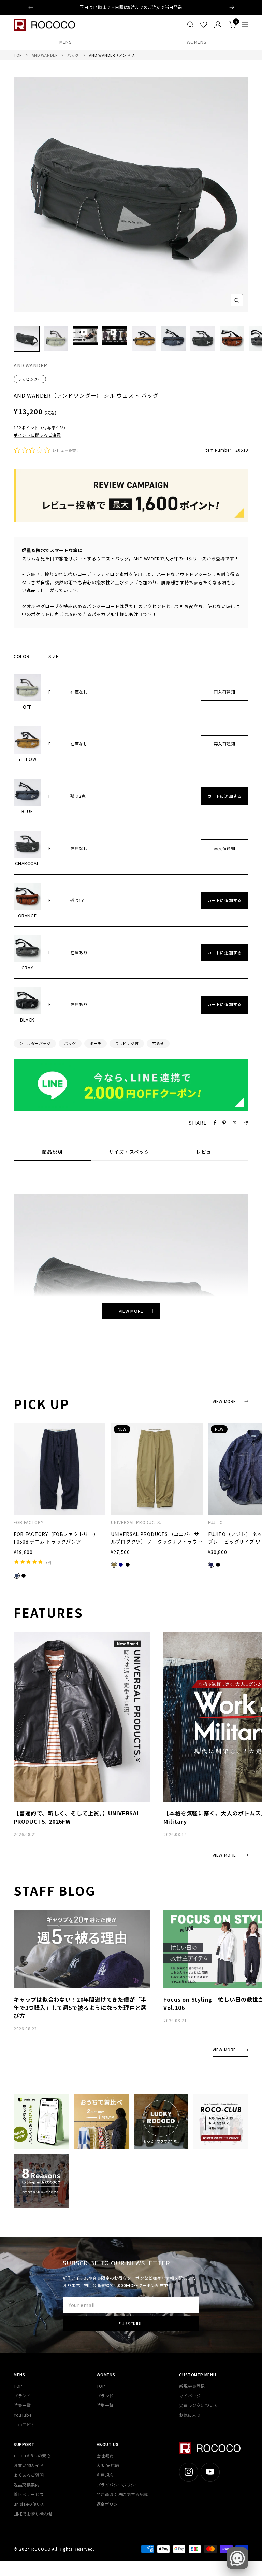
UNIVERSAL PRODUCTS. (136, 1522)
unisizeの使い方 (30, 2504)
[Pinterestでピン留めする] (224, 1123)
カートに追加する (225, 796)
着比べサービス (29, 2494)
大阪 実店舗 (108, 2465)
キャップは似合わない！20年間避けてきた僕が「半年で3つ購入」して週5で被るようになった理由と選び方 (80, 2008)
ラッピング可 (30, 379)
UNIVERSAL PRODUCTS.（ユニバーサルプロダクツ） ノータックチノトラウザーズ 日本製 (157, 1538)
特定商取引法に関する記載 (122, 2494)
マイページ (190, 2395)
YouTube (23, 2415)
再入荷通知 (225, 692)
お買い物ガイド (29, 2465)
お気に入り (190, 2415)
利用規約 (105, 2475)
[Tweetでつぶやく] (235, 1123)
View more (131, 1311)
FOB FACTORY (29, 1522)
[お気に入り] (204, 25)
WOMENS (197, 42)
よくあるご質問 (29, 2475)
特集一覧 (22, 2405)
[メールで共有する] (246, 1123)
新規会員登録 (192, 2386)
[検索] (190, 25)
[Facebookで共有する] (215, 1123)
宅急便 (158, 1043)
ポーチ (96, 1043)
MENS (66, 42)
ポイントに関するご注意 (37, 435)
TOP (18, 55)
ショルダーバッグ (35, 1043)
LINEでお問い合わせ (33, 2514)
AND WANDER (45, 55)
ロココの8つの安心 (32, 2456)
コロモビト (24, 2424)
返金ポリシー (110, 2504)
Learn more (167, 7)
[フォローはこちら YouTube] (210, 2472)
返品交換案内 (27, 2485)
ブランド (22, 2395)
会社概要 (105, 2456)
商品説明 (52, 1152)
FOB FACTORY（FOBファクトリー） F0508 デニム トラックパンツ (56, 1538)
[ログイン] (218, 25)
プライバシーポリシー (118, 2485)
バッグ (73, 55)
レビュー (206, 1152)
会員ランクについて (198, 2405)
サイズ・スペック (129, 1152)
